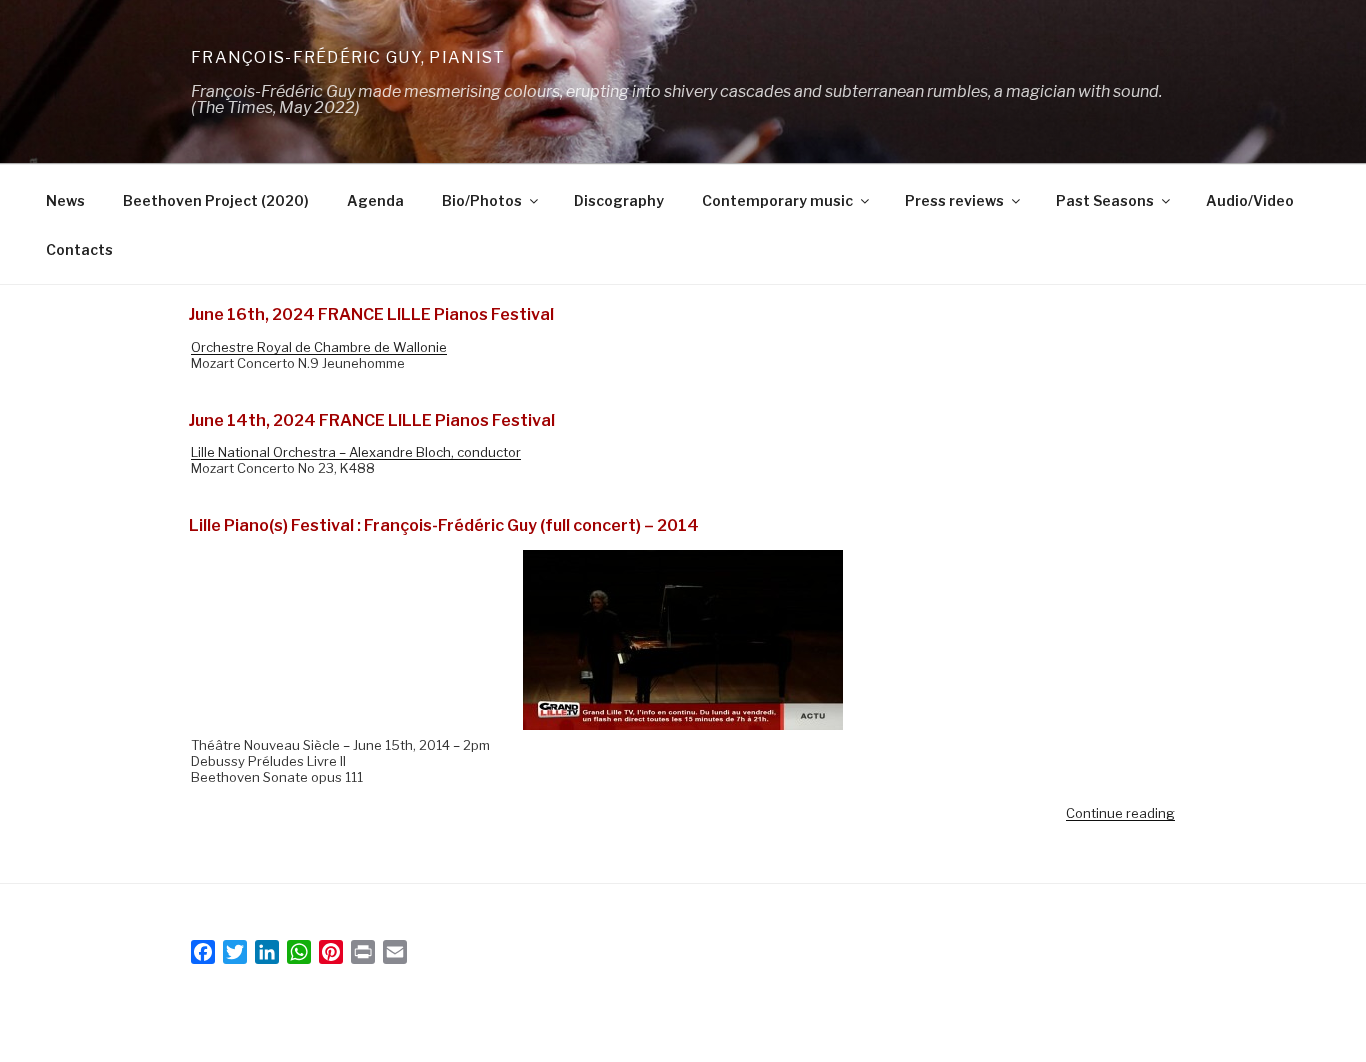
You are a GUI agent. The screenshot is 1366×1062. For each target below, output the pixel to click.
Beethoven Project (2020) (216, 200)
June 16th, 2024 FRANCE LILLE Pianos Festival (371, 314)
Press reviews (954, 200)
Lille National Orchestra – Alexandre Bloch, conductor (356, 452)
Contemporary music (777, 200)
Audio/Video (1250, 200)
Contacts (79, 249)
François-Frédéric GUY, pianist (348, 57)
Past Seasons (1105, 200)
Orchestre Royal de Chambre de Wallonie (319, 347)
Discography (619, 200)
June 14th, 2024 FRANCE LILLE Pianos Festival (372, 420)
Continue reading (1120, 813)
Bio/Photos (482, 200)
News (65, 200)
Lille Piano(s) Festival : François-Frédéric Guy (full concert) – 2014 (444, 525)
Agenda (375, 200)
